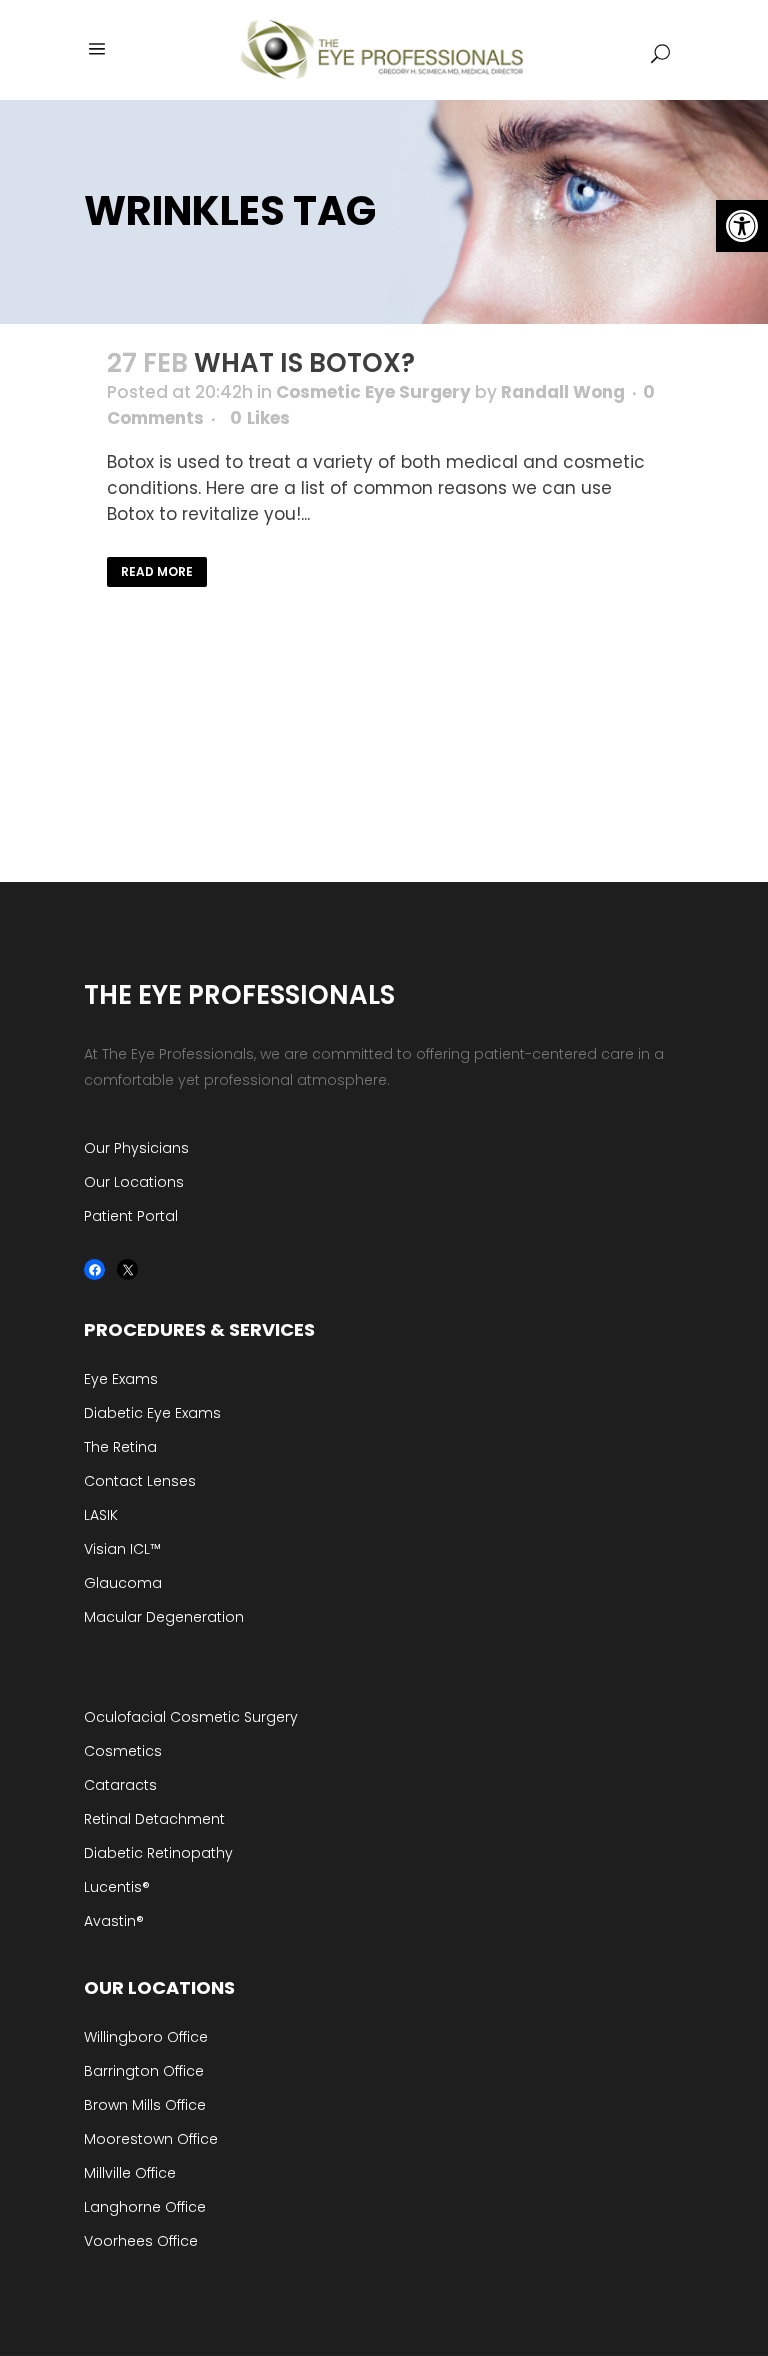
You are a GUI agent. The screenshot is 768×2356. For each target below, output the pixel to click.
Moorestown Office (151, 2139)
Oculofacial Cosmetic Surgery (191, 1717)
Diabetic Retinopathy (158, 1853)
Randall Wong (563, 392)
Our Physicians (136, 1148)
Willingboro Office (146, 2037)
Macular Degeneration (164, 1617)
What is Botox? (304, 363)
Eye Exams (121, 1379)
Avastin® (114, 1921)
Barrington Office (144, 2071)
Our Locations (134, 1182)
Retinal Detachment (154, 1819)
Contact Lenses (140, 1481)
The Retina (120, 1447)
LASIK (101, 1515)
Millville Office (130, 2173)
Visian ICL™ (122, 1549)
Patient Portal (131, 1216)
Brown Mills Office (145, 2105)
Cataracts (120, 1785)
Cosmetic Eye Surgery (373, 392)
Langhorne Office (145, 2207)
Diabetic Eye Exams (152, 1413)
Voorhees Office (141, 2241)
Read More (157, 571)
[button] (742, 226)
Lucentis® (117, 1887)
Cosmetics (123, 1751)
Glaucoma (123, 1583)
